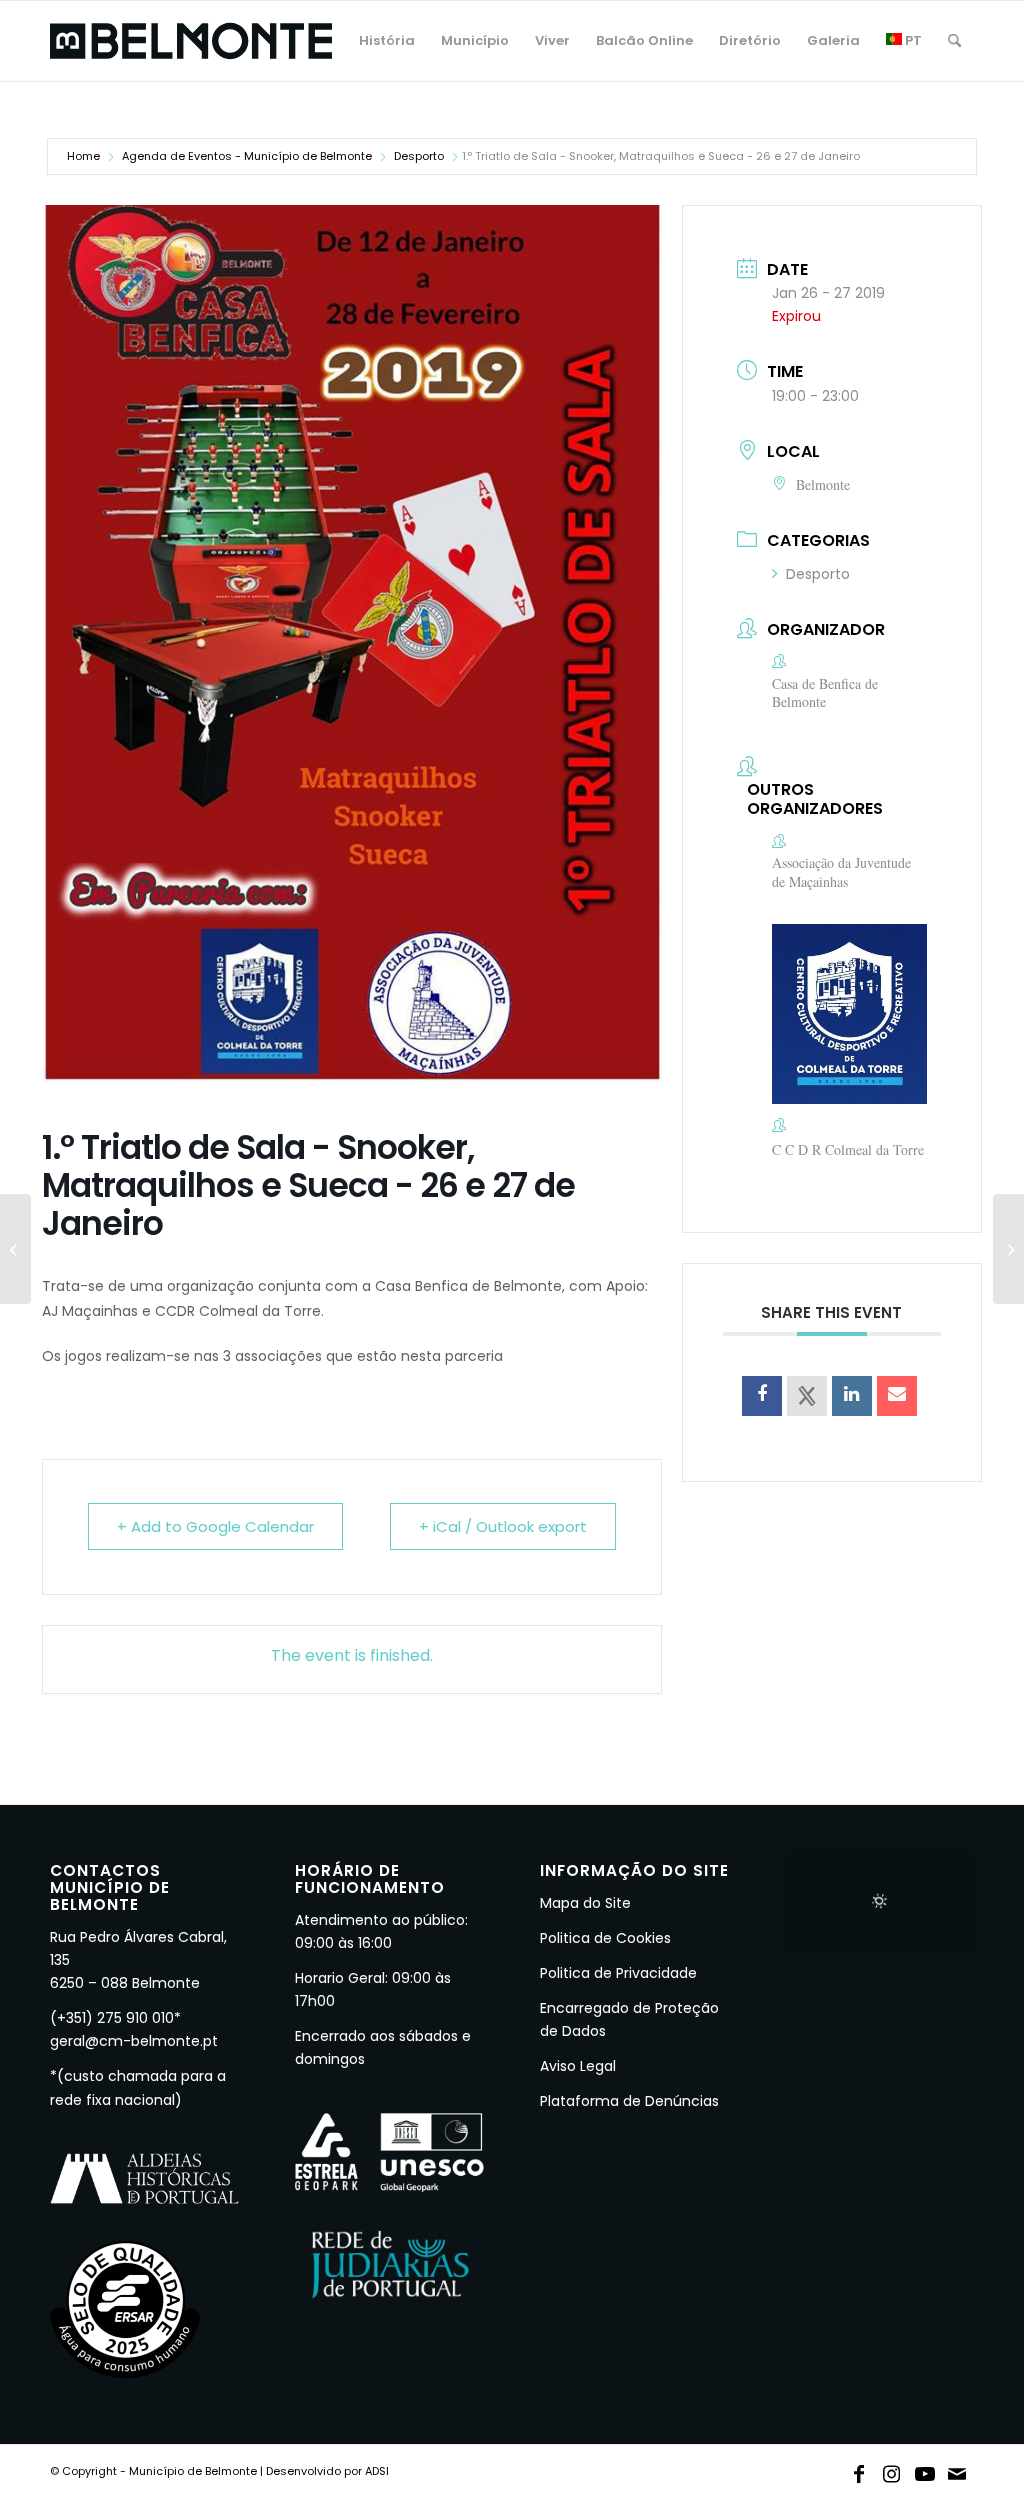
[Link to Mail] (958, 2470)
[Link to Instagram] (892, 2470)
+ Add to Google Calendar (215, 1526)
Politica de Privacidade (618, 1973)
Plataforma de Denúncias (629, 2101)
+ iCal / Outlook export (503, 1526)
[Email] (897, 1396)
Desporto (419, 156)
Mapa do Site (585, 1903)
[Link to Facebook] (859, 2470)
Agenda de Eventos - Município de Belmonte (247, 156)
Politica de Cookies (605, 1938)
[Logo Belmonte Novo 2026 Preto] (191, 41)
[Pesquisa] (954, 41)
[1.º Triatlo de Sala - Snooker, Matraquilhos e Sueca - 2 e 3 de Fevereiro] (1008, 1249)
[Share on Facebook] (762, 1396)
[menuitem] (387, 41)
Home (83, 156)
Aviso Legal (578, 2066)
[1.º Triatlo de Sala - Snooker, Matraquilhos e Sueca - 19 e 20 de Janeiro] (15, 1249)
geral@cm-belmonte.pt (134, 2041)
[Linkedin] (852, 1396)
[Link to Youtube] (925, 2470)
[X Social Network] (807, 1396)
